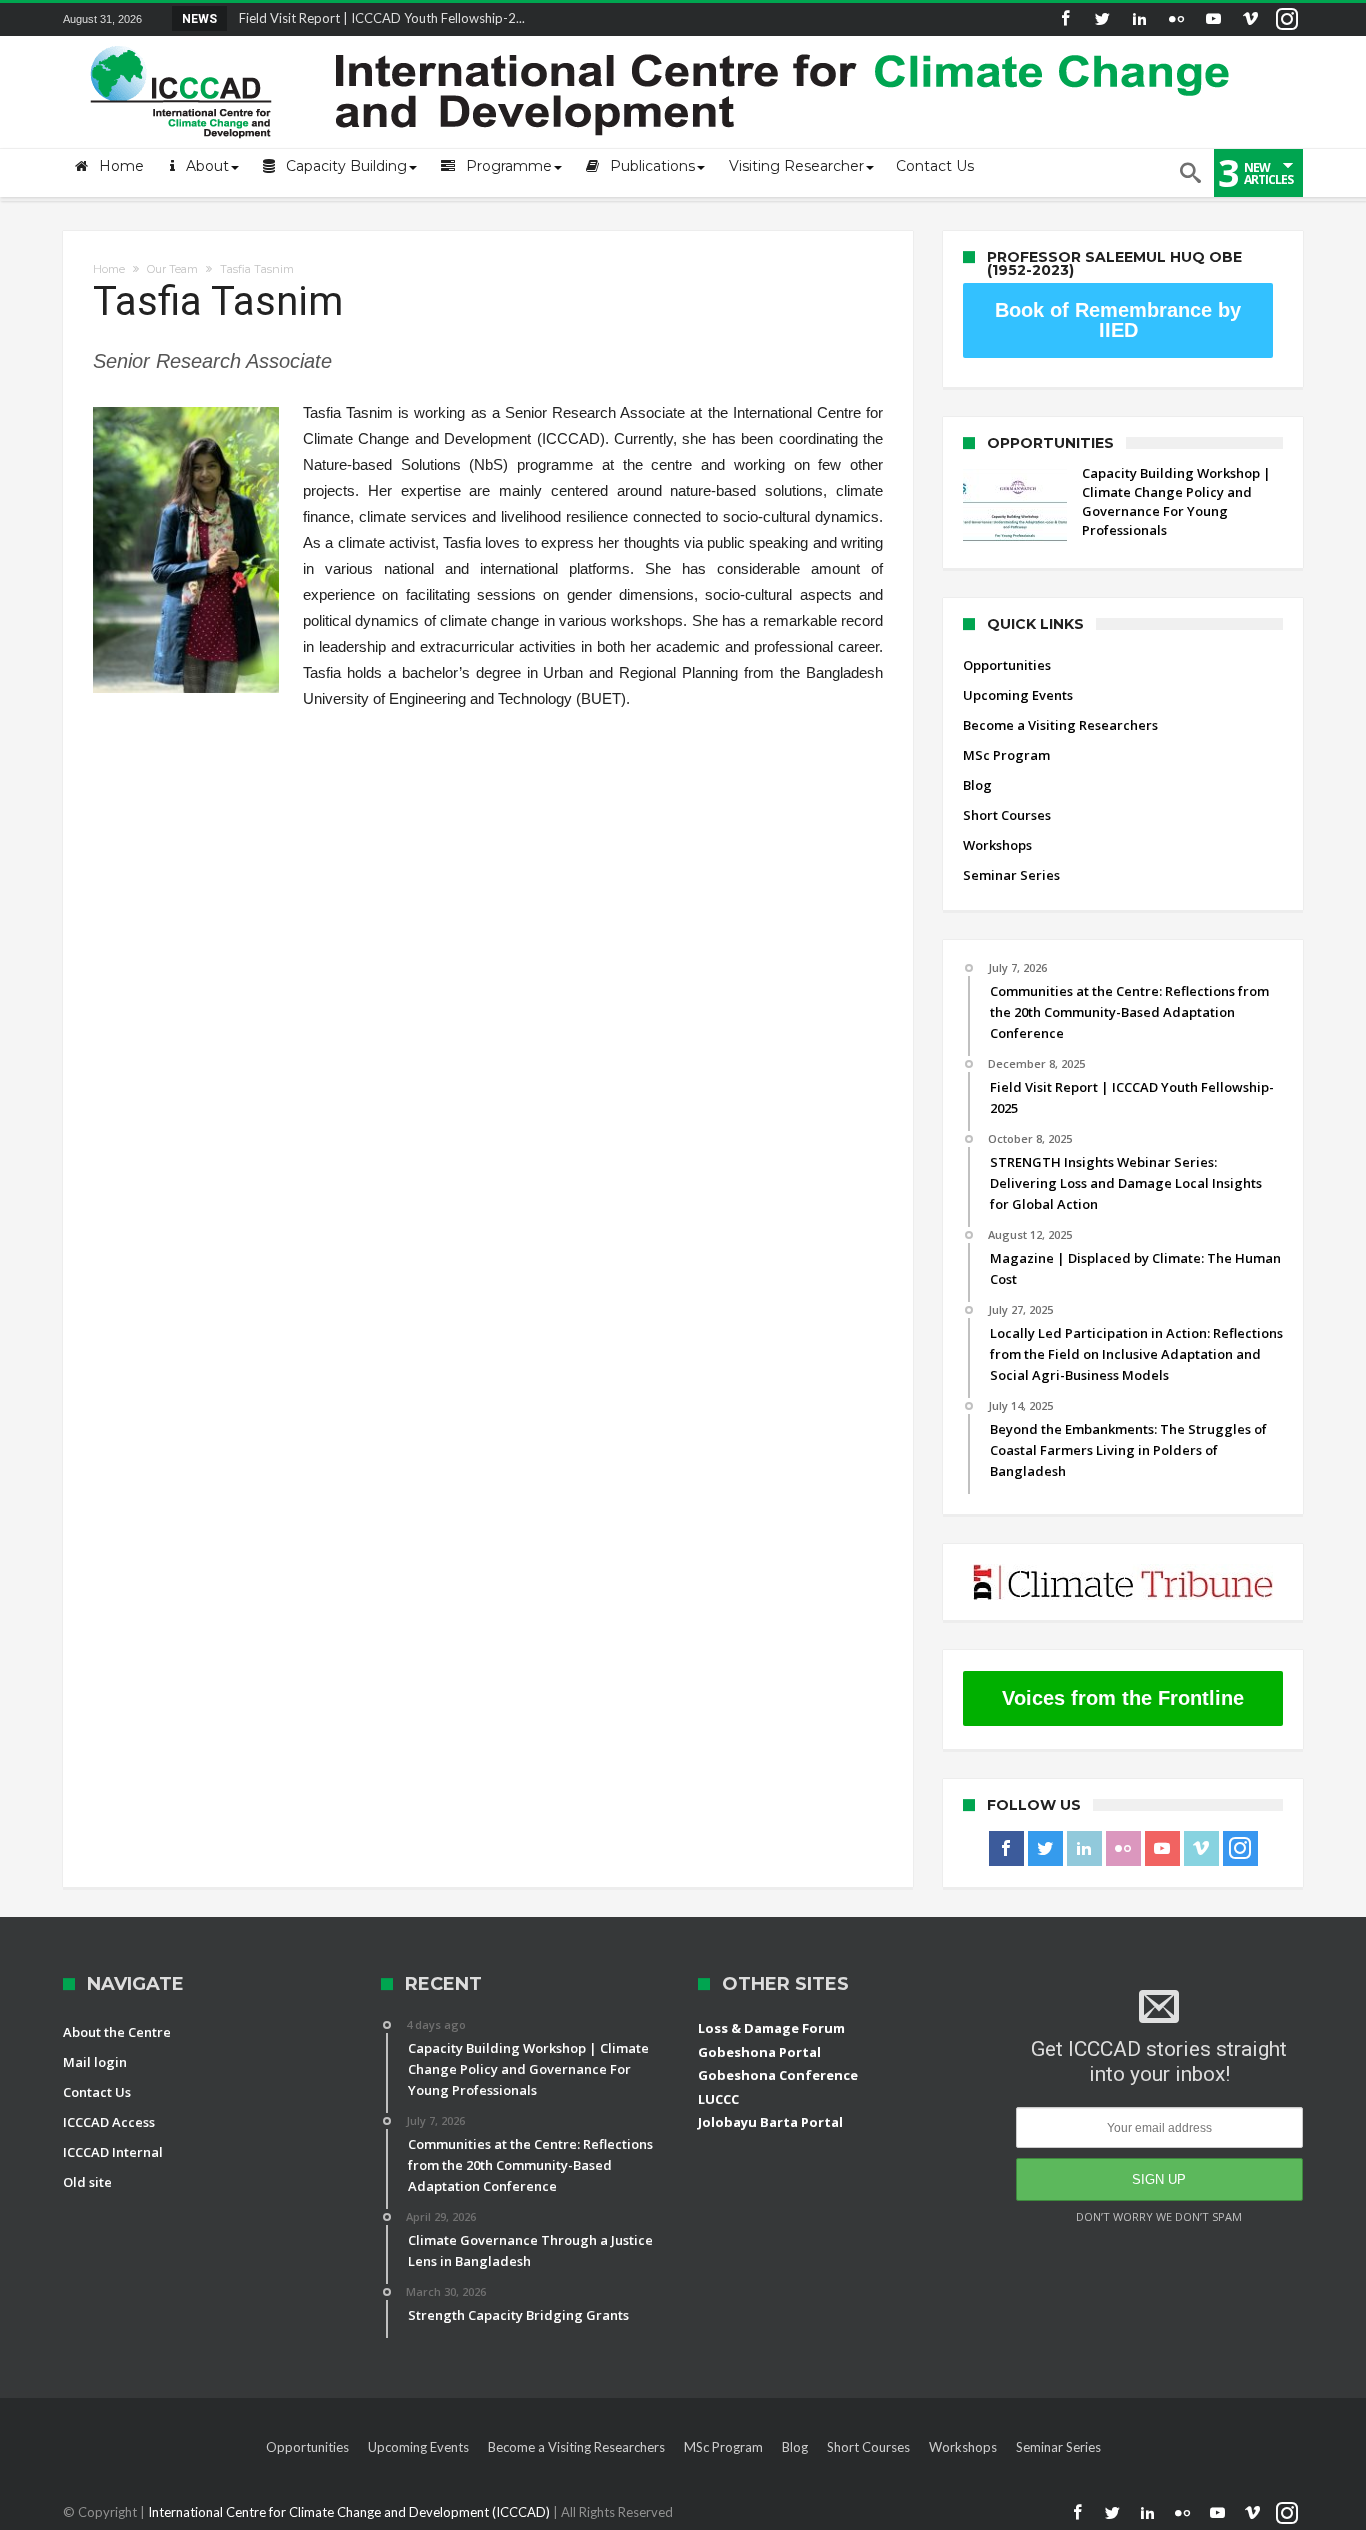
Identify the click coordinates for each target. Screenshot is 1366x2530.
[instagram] (1287, 19)
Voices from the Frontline (1123, 1698)
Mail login (95, 2062)
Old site (87, 2182)
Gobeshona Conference (778, 2075)
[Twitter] (1102, 19)
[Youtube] (1213, 19)
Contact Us (97, 2092)
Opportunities (1007, 665)
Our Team (172, 269)
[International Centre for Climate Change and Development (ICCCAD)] (663, 41)
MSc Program (1006, 755)
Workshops (997, 845)
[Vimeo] (1250, 19)
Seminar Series (1011, 875)
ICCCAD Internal (113, 2152)
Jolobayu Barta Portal (770, 2122)
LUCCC (718, 2099)
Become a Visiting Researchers (1060, 725)
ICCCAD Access (109, 2122)
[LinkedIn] (1139, 19)
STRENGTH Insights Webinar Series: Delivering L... (379, 18)
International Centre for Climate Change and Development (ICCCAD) (350, 2512)
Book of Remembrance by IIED (1118, 320)
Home (109, 269)
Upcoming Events (1018, 695)
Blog (977, 785)
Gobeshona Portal (759, 2052)
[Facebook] (1065, 19)
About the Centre (117, 2032)
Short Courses (1007, 815)
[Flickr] (1176, 19)
